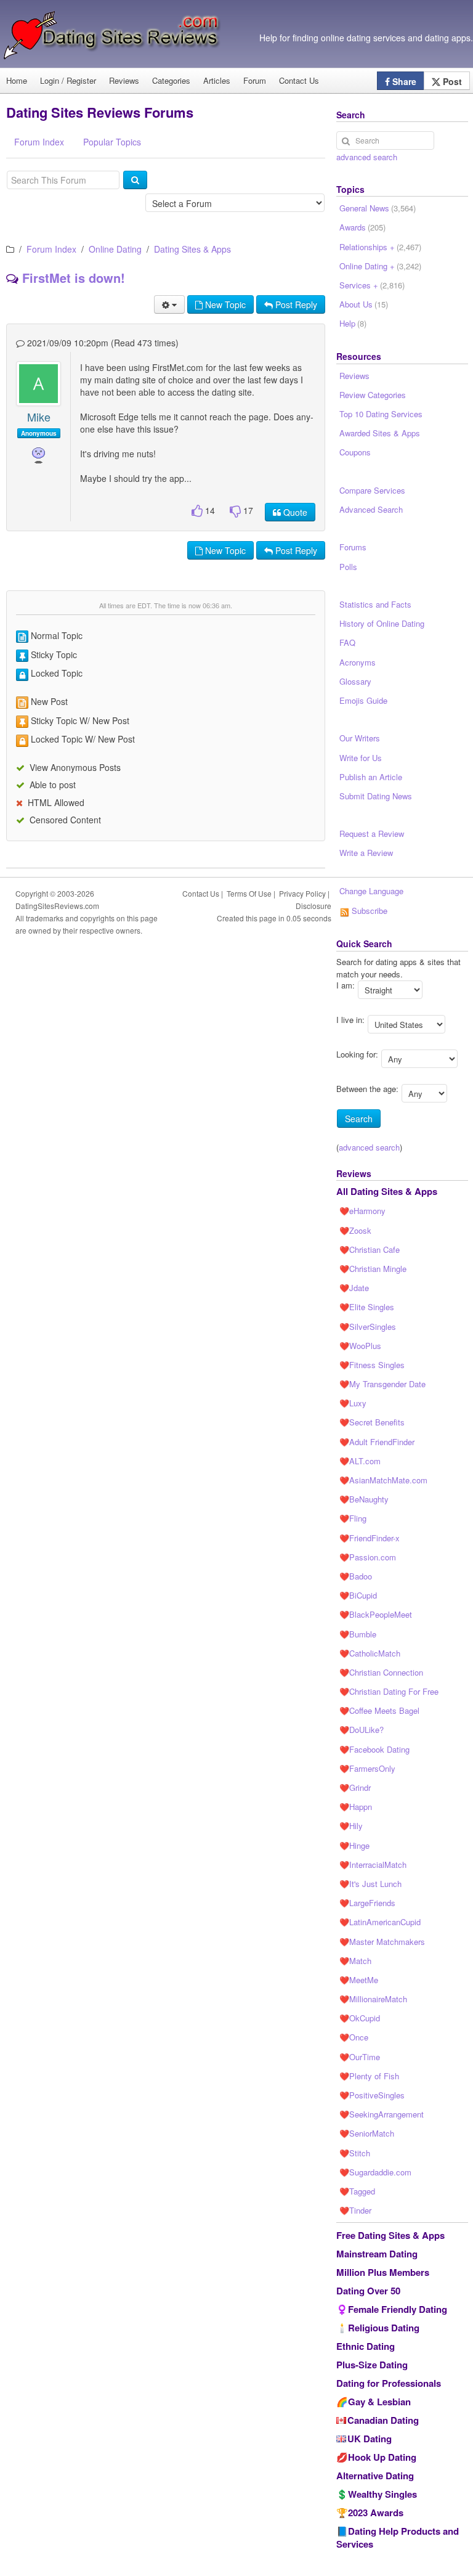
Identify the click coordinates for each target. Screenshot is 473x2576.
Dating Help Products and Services (398, 2537)
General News (378, 208)
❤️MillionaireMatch (373, 1999)
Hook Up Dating (382, 2457)
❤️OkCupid (360, 2018)
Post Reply (295, 304)
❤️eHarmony (362, 1211)
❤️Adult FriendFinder (377, 1442)
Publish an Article (371, 777)
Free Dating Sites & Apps (390, 2235)
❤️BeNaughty (364, 1499)
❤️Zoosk (355, 1230)
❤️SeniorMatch (367, 2133)
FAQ (347, 642)
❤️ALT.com (360, 1461)
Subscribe (368, 911)
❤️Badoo (356, 1576)
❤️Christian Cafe (370, 1249)
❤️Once (354, 2037)
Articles (217, 80)
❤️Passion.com (368, 1557)
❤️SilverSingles (368, 1327)
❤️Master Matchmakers (382, 1942)
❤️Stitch (355, 2153)
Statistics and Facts (375, 604)
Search (359, 1119)
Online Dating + (380, 266)
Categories (171, 80)
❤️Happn (356, 1807)
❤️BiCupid (358, 1595)
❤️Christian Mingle (373, 1269)
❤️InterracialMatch (373, 1865)
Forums (353, 547)
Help (353, 323)
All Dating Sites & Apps (387, 1191)
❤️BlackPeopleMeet (376, 1614)
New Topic (224, 304)
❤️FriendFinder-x (370, 1538)
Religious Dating (384, 2328)
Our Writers (360, 738)
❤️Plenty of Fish (369, 2076)
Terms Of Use (249, 893)
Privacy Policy (302, 893)
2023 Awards (376, 2513)
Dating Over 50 (368, 2291)
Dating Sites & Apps (192, 249)
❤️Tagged (357, 2191)
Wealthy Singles (382, 2494)
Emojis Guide (363, 700)
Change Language (371, 891)
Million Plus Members (383, 2272)
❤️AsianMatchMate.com (383, 1480)
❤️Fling (353, 1518)
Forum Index (51, 249)
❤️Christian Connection (381, 1672)
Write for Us (361, 758)
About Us (364, 304)
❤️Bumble (358, 1634)
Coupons (355, 452)
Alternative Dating (375, 2476)
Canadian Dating (383, 2420)
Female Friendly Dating (398, 2309)
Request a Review (372, 834)
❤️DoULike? (362, 1730)
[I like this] (197, 511)
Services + (372, 285)
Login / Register (68, 80)
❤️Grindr (355, 1787)
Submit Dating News (376, 796)
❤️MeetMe (359, 1980)
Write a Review (366, 853)
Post (451, 81)
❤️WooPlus (360, 1346)
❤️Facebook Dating (374, 1749)
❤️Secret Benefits (372, 1422)
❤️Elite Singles (367, 1307)
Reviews (124, 80)
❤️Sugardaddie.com (375, 2172)
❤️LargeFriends (367, 1903)
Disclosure (313, 906)
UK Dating (370, 2439)
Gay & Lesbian (379, 2402)
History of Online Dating (382, 623)
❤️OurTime (360, 2057)
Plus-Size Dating (372, 2365)
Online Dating (115, 249)
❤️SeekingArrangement (382, 2114)
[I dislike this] (235, 511)
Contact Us (299, 80)
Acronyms (358, 662)
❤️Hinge (354, 1845)
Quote (294, 512)
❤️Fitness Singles (372, 1365)
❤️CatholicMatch (370, 1653)
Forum (255, 80)
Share (403, 81)
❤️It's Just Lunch (370, 1884)
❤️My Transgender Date (382, 1384)
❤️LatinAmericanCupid (380, 1922)
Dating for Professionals (389, 2383)
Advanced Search (371, 509)
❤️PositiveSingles (372, 2095)
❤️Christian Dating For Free (389, 1691)
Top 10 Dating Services (381, 414)
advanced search (367, 157)
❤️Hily (351, 1826)
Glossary (355, 681)
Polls (348, 567)
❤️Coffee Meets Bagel (379, 1710)
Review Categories (373, 395)
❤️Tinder (355, 2210)
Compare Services (372, 490)
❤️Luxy (353, 1403)
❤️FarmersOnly (367, 1768)
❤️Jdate (354, 1288)
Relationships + (380, 247)
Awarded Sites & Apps (380, 433)
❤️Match (355, 1961)
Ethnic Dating (366, 2346)
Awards (362, 227)
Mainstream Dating (377, 2254)
